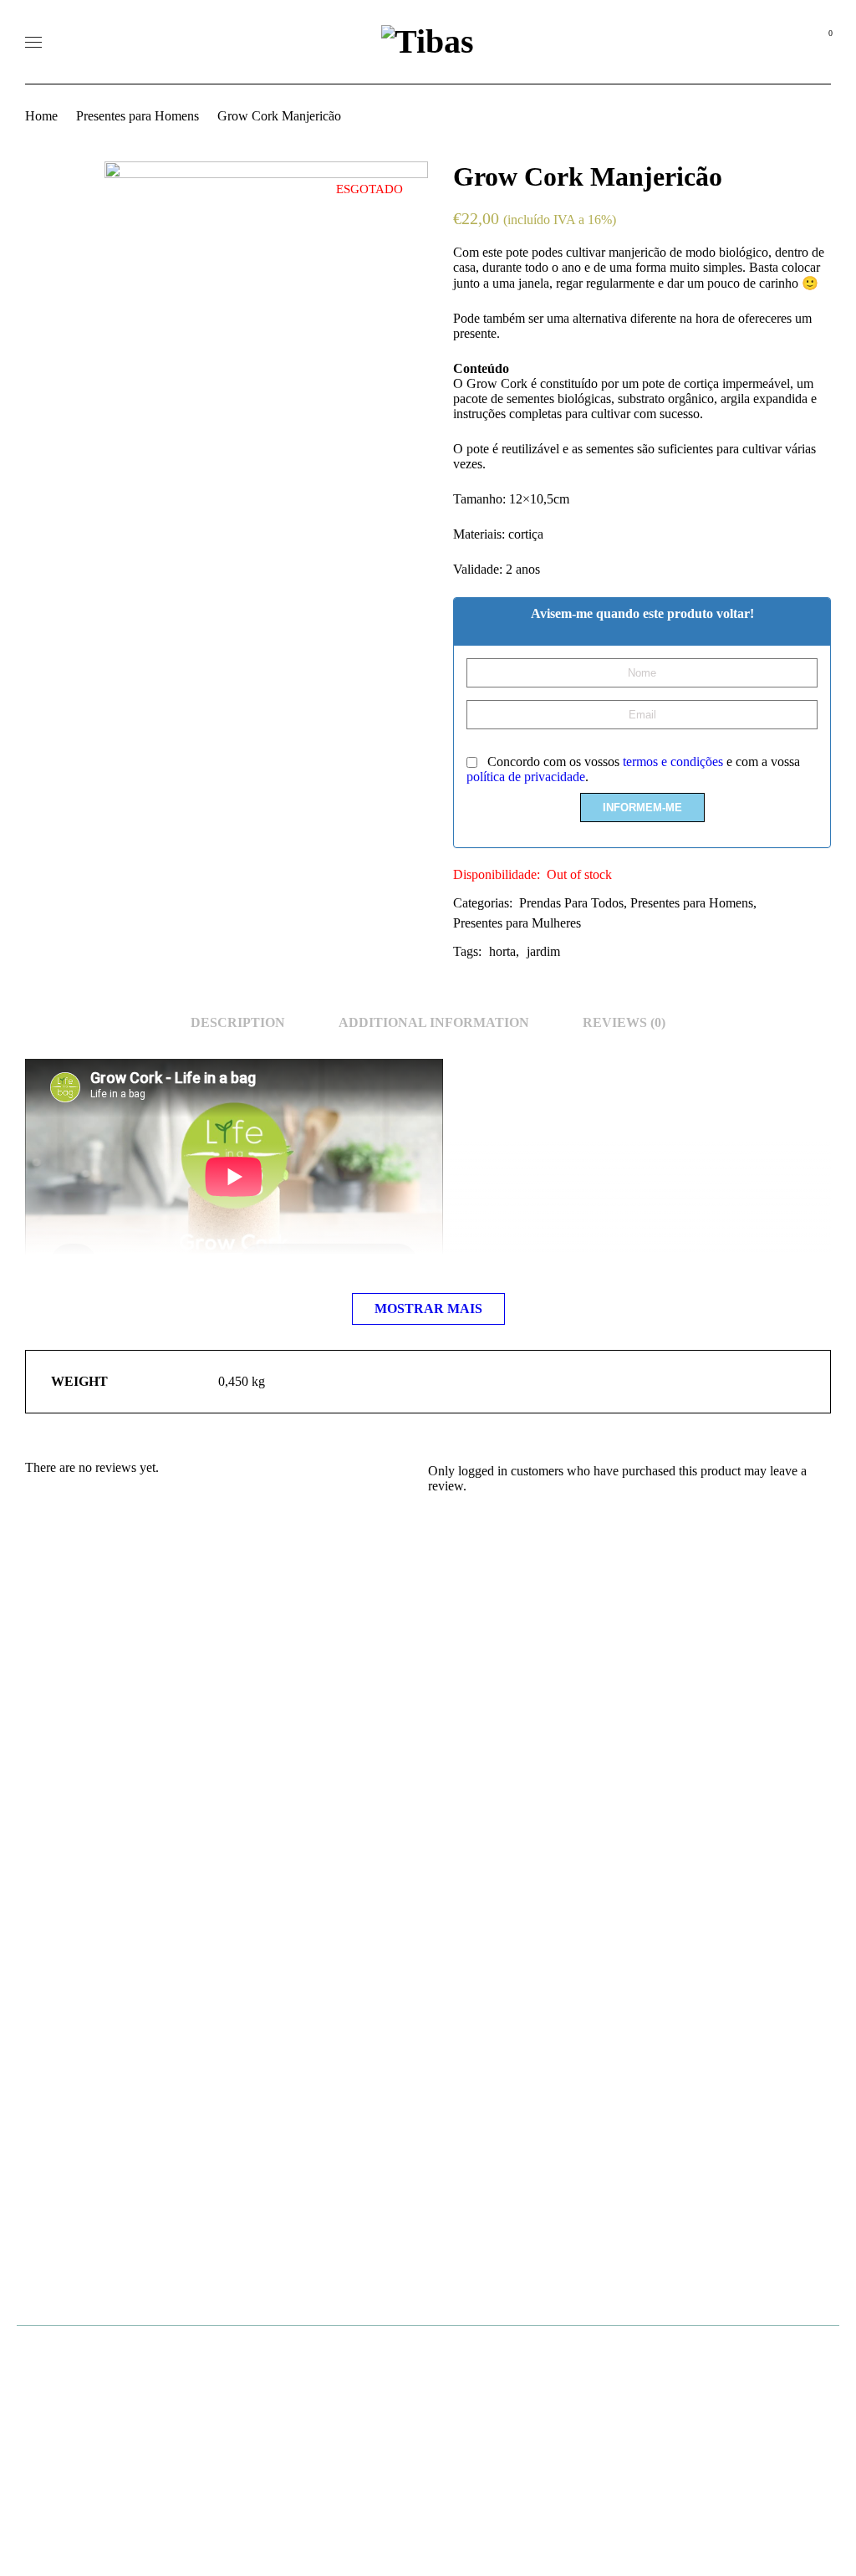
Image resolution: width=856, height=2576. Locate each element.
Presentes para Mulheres (517, 923)
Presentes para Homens (138, 116)
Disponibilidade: (497, 874)
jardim (543, 951)
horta (502, 951)
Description (238, 1022)
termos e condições (673, 762)
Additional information (434, 1022)
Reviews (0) (624, 1022)
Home (41, 116)
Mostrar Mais (428, 1308)
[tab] (238, 1023)
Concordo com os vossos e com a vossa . (633, 769)
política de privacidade (526, 777)
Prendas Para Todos (571, 903)
